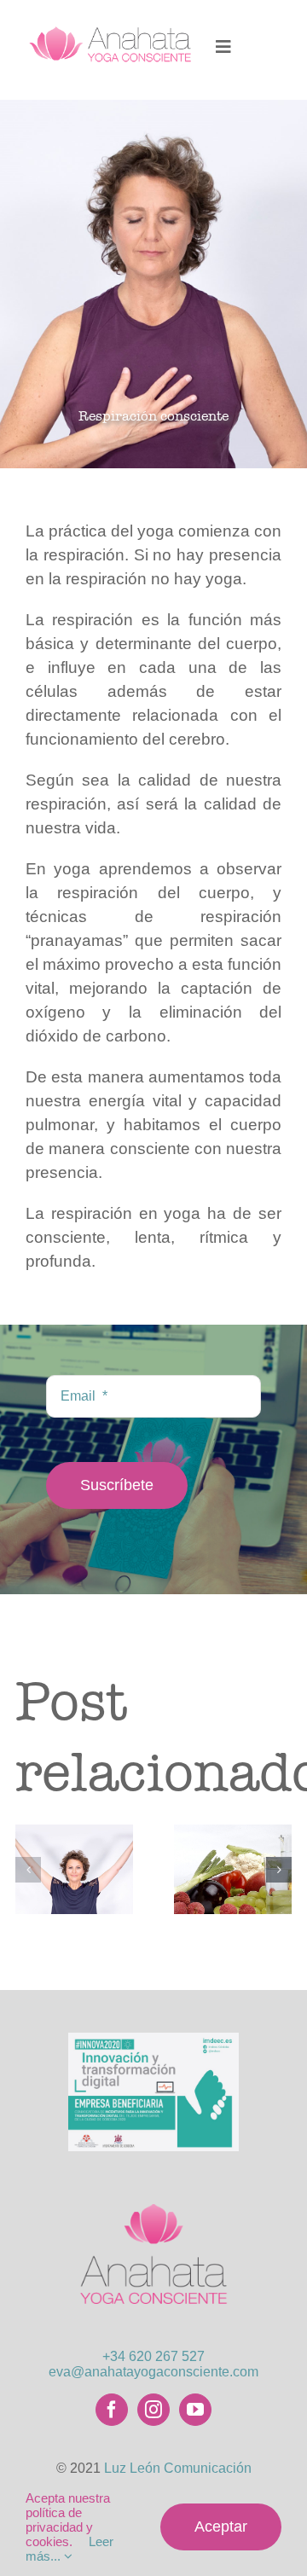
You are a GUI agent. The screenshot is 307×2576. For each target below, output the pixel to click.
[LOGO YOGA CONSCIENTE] (153, 2192)
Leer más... (70, 2549)
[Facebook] (112, 2410)
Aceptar (221, 2527)
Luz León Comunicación (178, 2468)
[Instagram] (153, 2410)
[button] (28, 1870)
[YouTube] (195, 2410)
